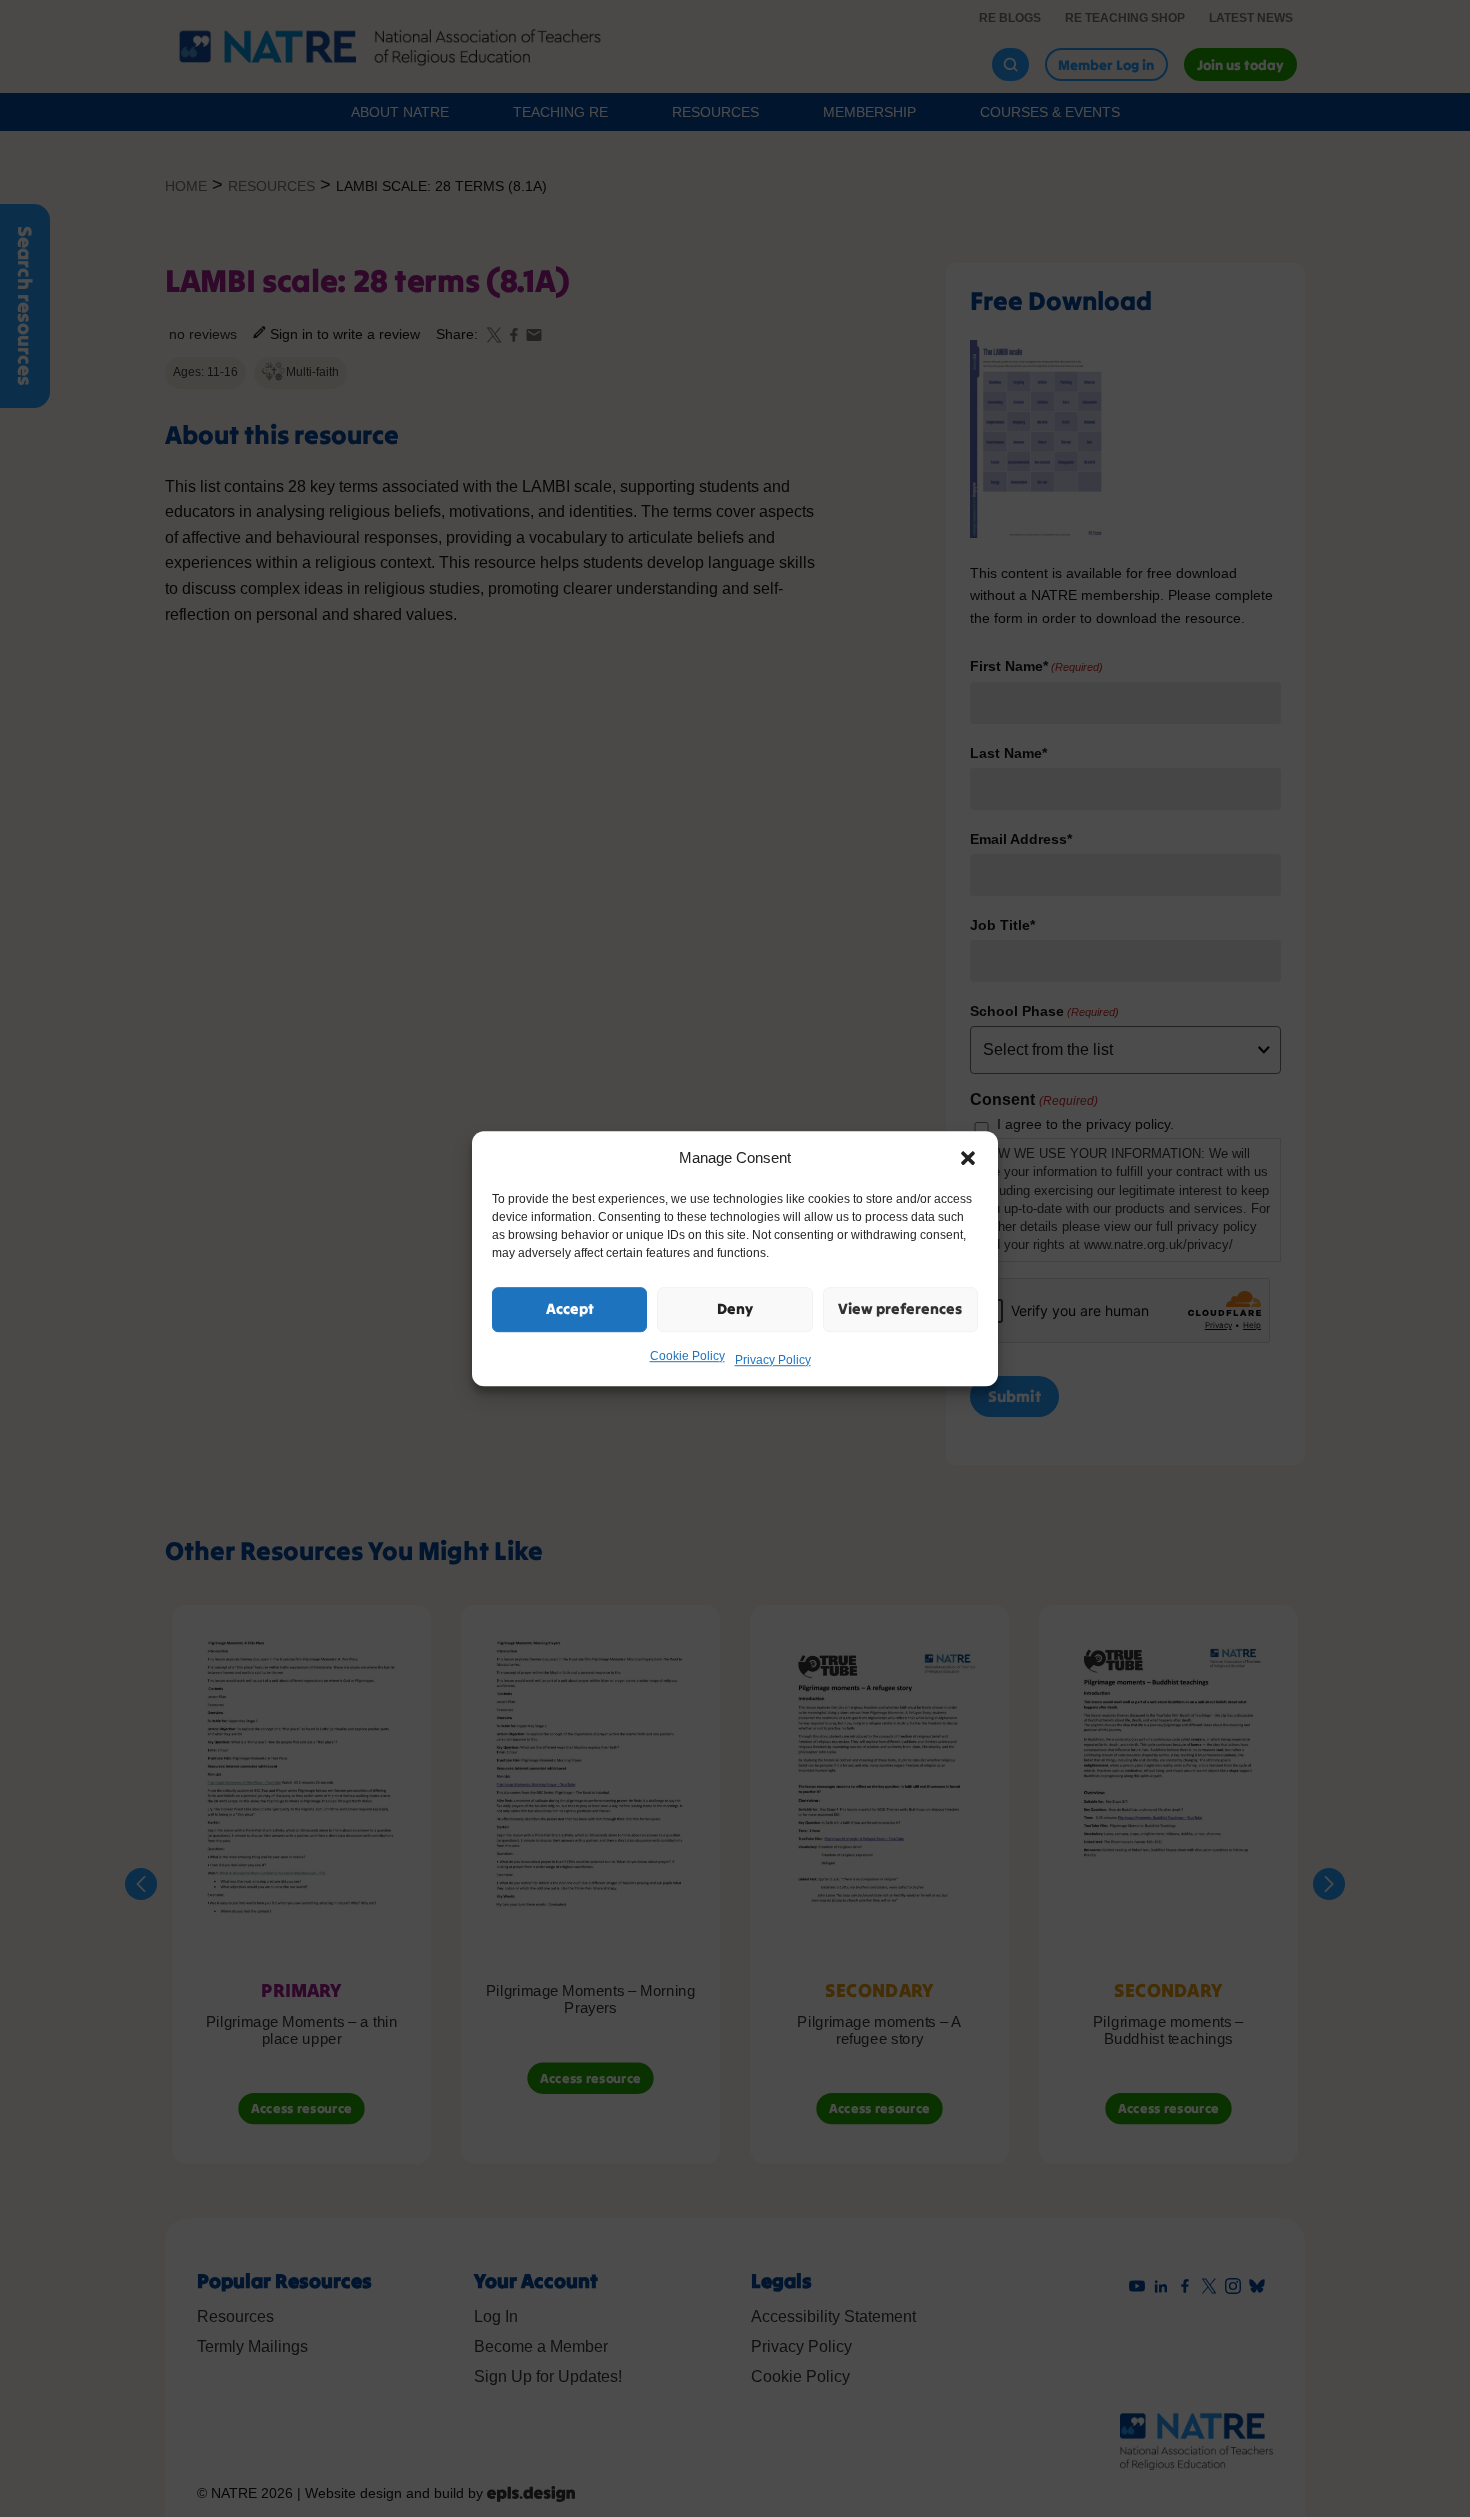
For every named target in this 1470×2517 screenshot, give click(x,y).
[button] (968, 1158)
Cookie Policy (687, 1356)
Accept (570, 1308)
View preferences (900, 1308)
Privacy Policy (773, 1360)
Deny (735, 1308)
